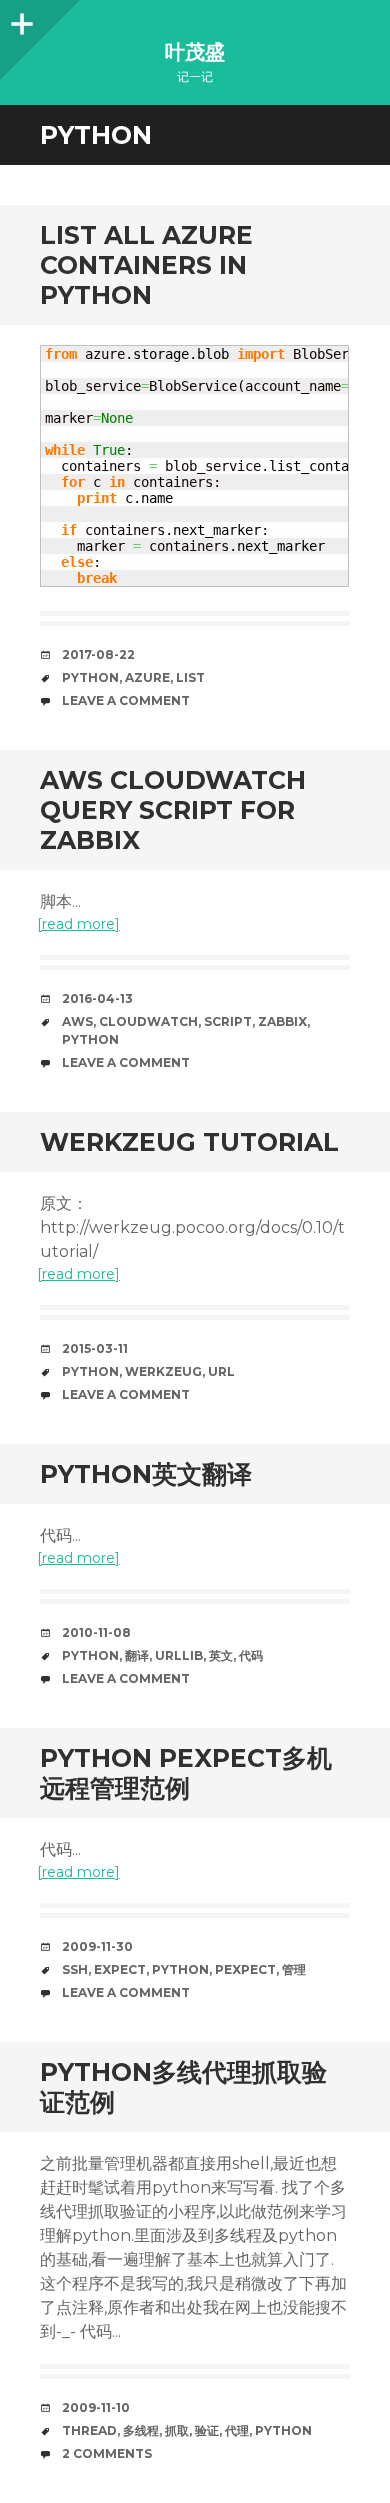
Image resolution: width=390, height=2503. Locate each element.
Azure (147, 677)
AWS (77, 1021)
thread (89, 2430)
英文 (221, 1655)
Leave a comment (126, 700)
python (90, 677)
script (228, 1021)
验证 (207, 2430)
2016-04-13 (97, 998)
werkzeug (163, 1371)
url (221, 1371)
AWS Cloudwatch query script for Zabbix (173, 810)
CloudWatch (148, 1021)
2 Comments (107, 2453)
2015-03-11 (95, 1348)
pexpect (245, 1969)
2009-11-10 (96, 2407)
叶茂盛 (195, 52)
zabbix (282, 1021)
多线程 (141, 2430)
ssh (75, 1969)
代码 (251, 1655)
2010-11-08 (96, 1632)
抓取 (177, 2430)
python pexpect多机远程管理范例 (186, 1773)
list (190, 677)
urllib (179, 1655)
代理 (237, 2430)
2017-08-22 (98, 654)
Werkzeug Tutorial (189, 1142)
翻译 (137, 1655)
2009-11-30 (97, 1946)
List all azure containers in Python (146, 265)
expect (120, 1969)
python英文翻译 (146, 1474)
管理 (294, 1969)
